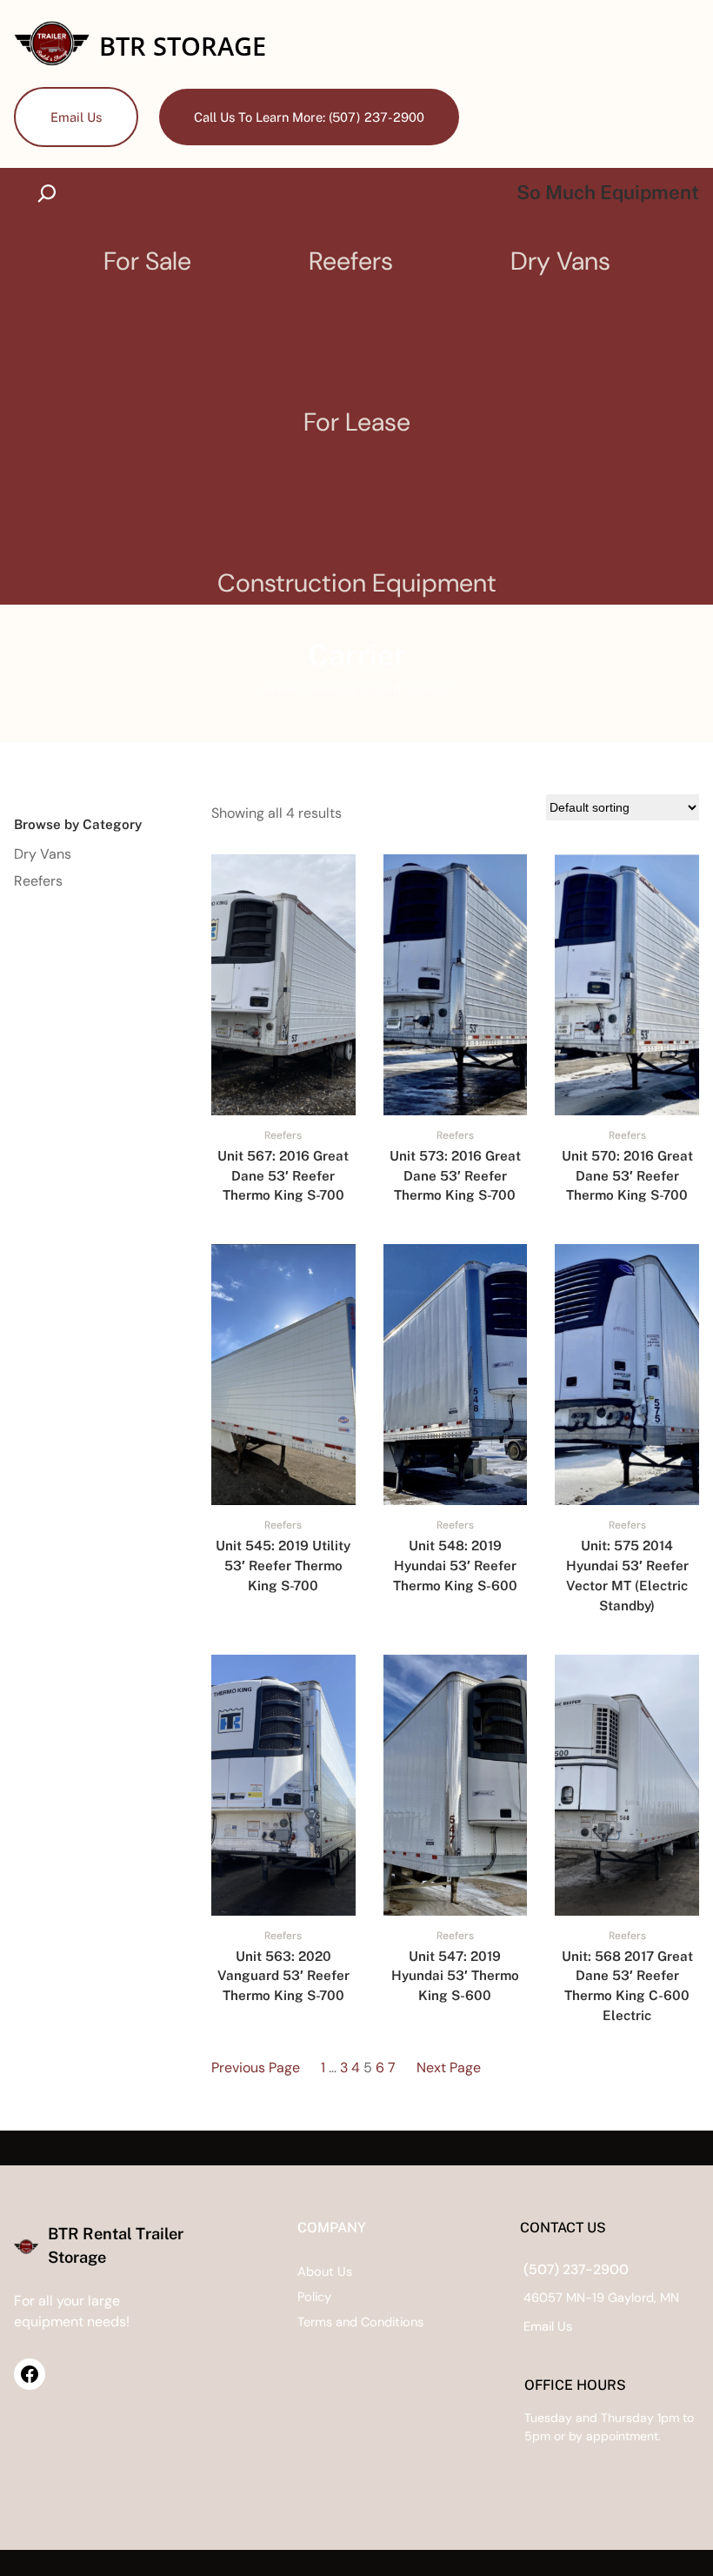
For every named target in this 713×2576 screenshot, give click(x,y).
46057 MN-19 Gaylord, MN (601, 2298)
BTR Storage (183, 46)
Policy (314, 2297)
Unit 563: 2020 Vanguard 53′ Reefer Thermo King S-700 (283, 1976)
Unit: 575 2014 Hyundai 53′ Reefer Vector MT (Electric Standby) (627, 1575)
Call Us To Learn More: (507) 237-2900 (309, 117)
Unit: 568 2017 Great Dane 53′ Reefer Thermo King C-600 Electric (627, 1986)
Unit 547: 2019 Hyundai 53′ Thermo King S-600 (455, 1976)
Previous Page (256, 2067)
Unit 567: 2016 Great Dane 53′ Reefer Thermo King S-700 (283, 1176)
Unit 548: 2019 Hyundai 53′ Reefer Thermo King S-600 (455, 1566)
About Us (325, 2272)
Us (565, 2327)
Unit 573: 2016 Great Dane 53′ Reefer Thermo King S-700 (455, 1176)
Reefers (283, 1135)
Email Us (76, 117)
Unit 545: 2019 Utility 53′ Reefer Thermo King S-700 (283, 1566)
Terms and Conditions (360, 2322)
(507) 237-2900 (576, 2269)
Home (279, 689)
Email (540, 2327)
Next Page (449, 2067)
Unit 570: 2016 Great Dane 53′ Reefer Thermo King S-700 (627, 1176)
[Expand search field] (51, 193)
